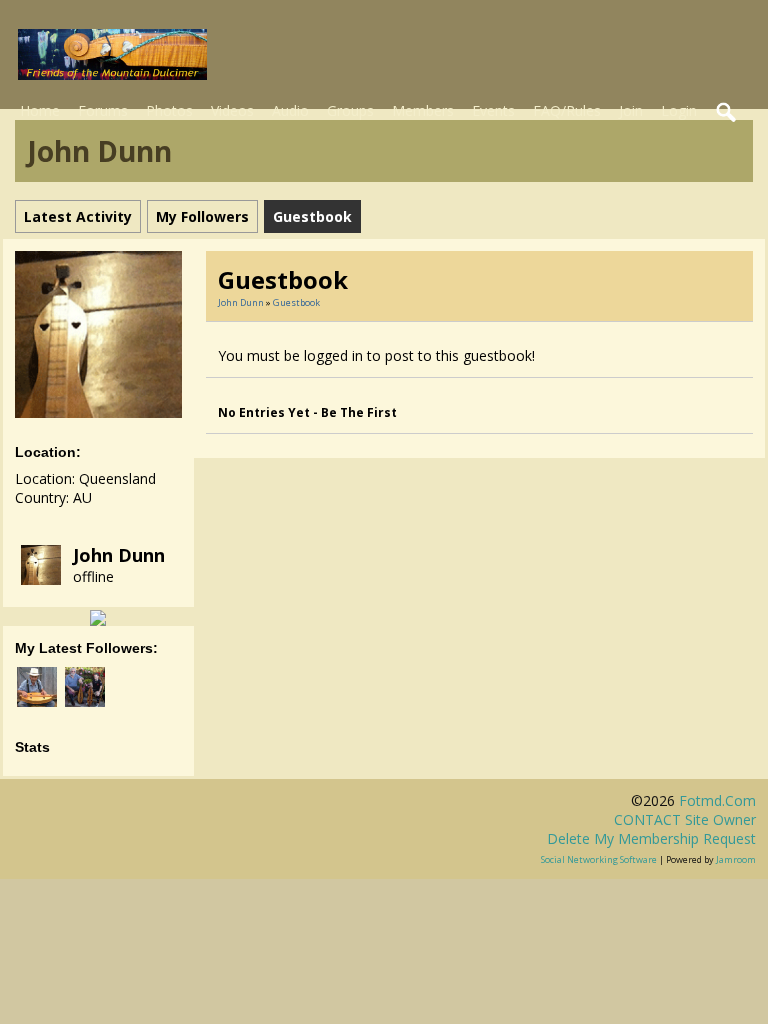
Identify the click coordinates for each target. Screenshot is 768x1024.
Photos (169, 110)
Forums (103, 110)
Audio (290, 110)
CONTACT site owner (685, 819)
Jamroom (736, 859)
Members (423, 110)
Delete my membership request (651, 838)
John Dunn (119, 555)
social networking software (599, 859)
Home (40, 110)
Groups (350, 110)
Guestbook (296, 302)
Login (679, 110)
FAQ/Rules (567, 110)
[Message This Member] (98, 616)
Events (493, 110)
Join (631, 110)
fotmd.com (717, 800)
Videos (232, 110)
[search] (727, 113)
